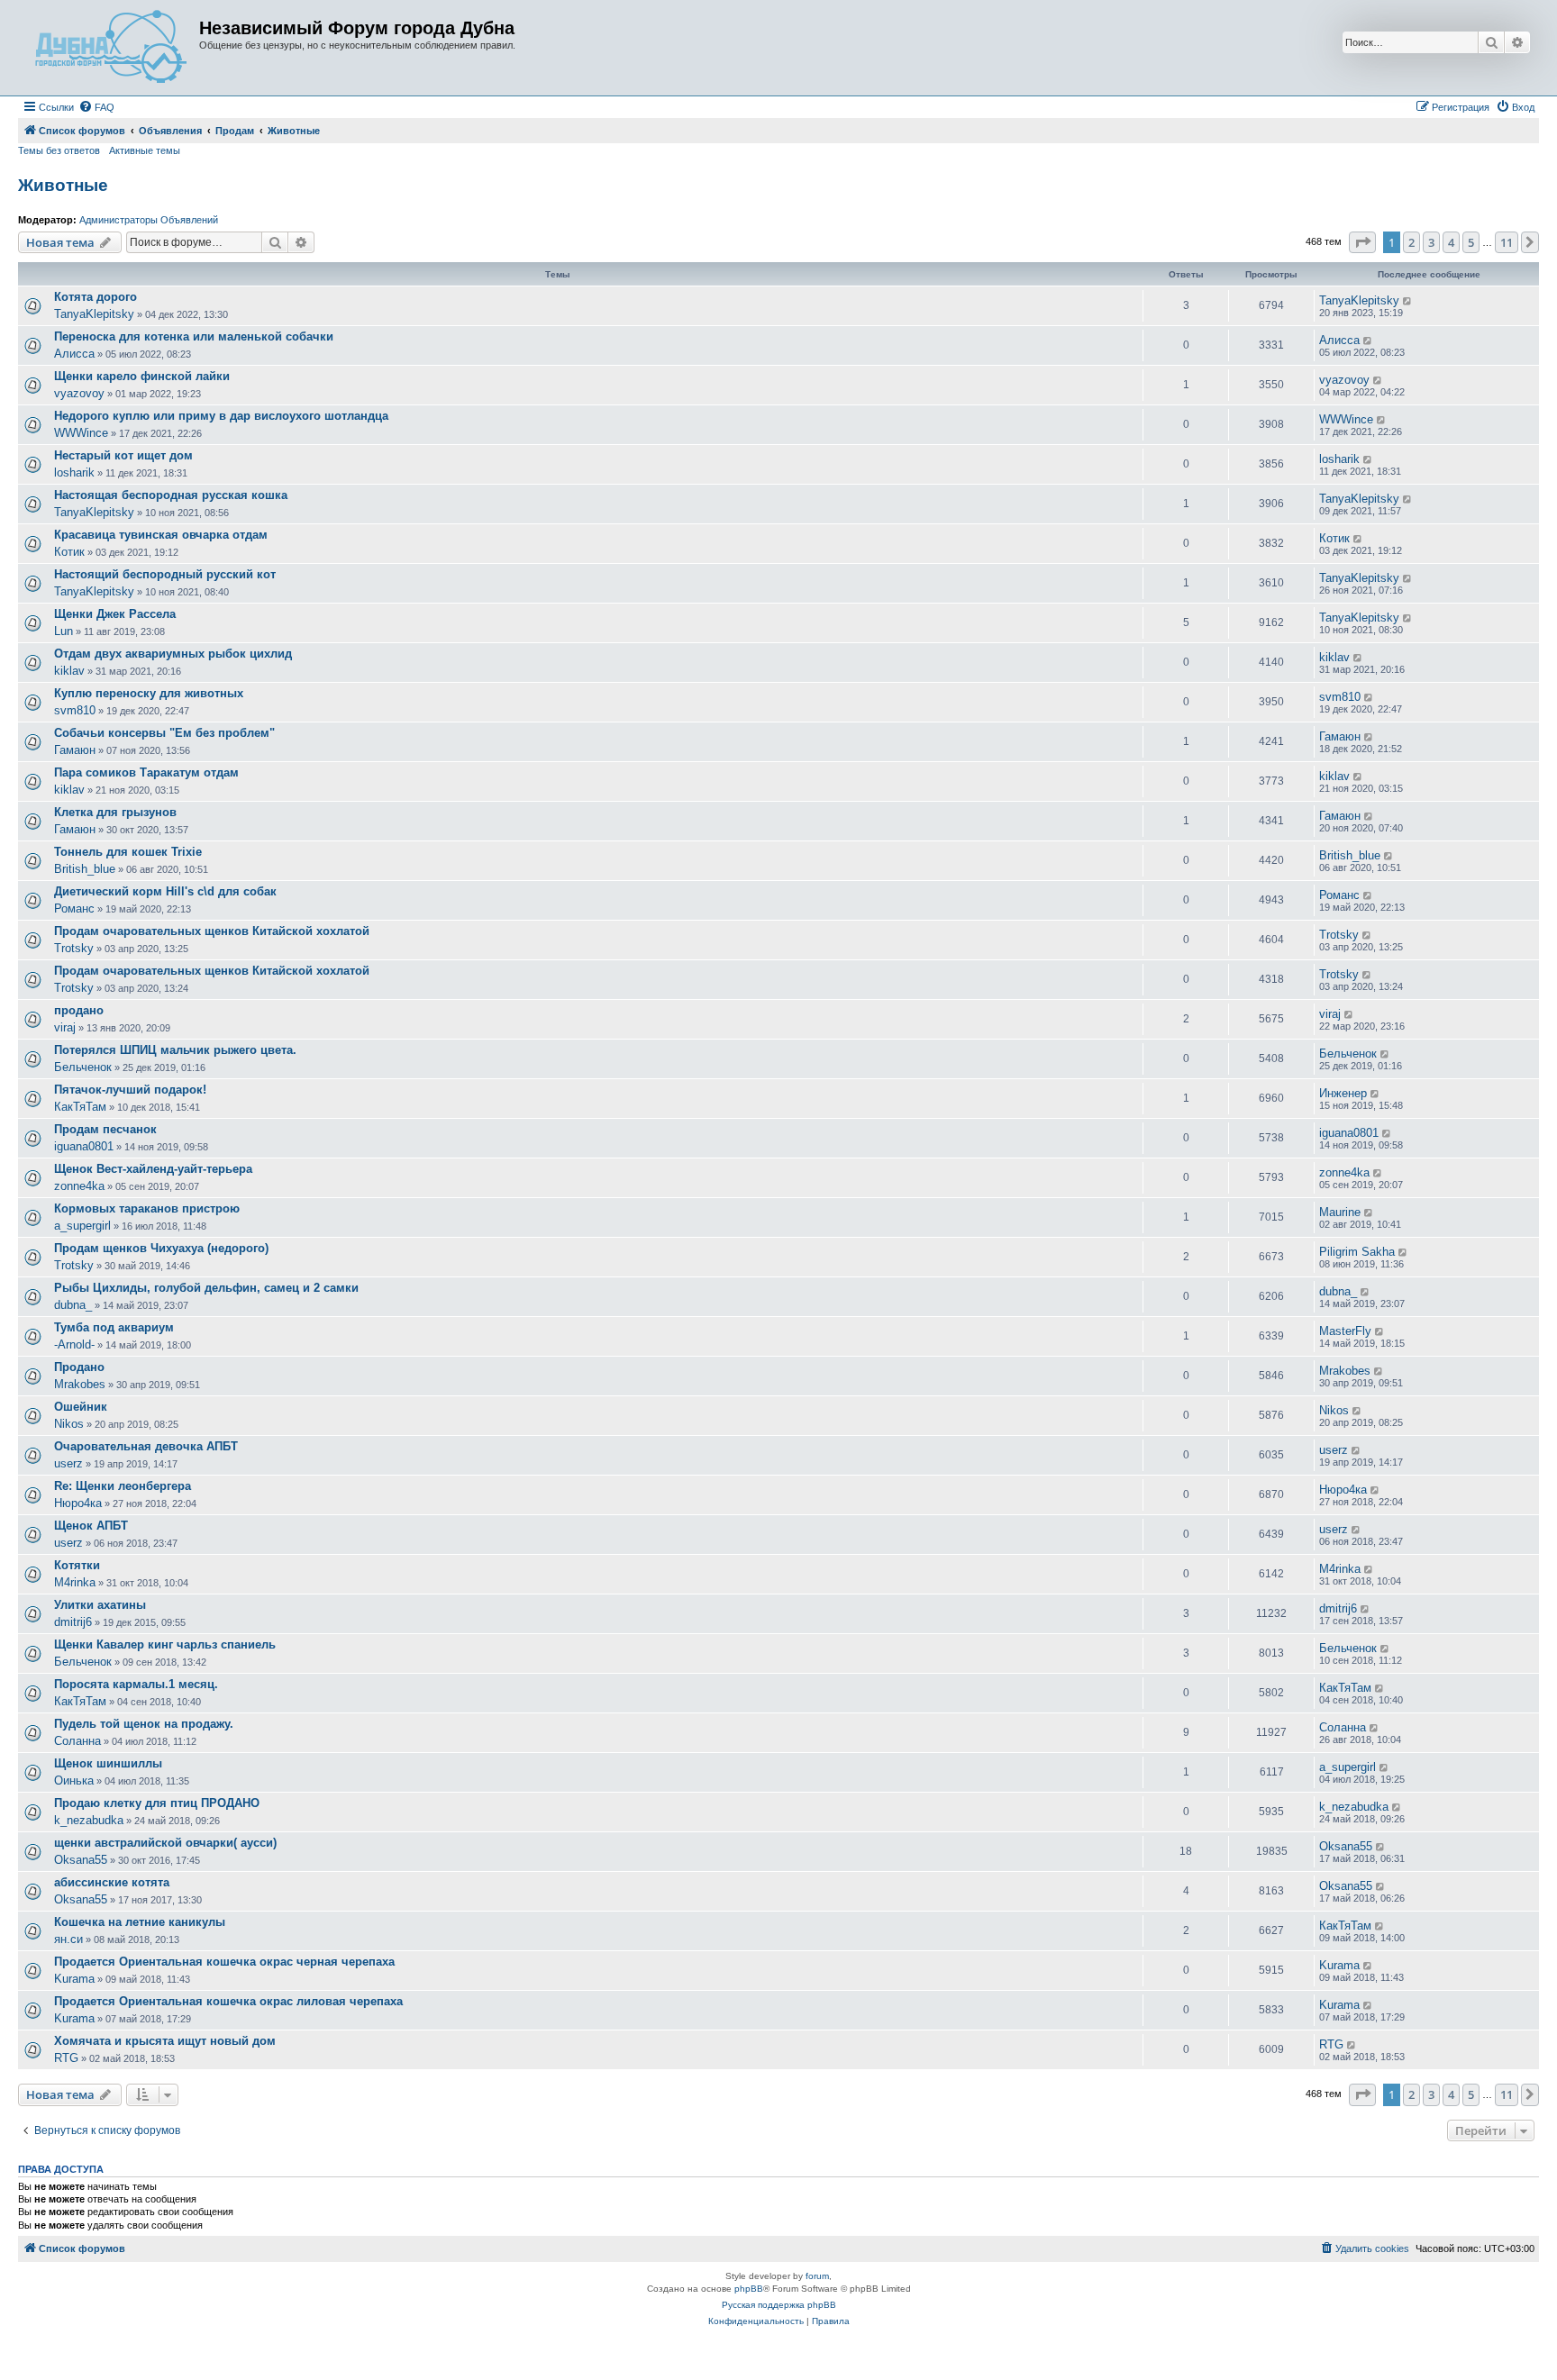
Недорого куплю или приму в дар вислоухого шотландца (221, 416)
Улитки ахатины (100, 1605)
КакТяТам (80, 1107)
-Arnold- (74, 1344)
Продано (79, 1367)
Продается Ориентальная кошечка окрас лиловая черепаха (228, 2001)
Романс (74, 908)
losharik (74, 472)
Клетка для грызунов (115, 812)
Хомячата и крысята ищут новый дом (165, 2041)
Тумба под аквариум (114, 1327)
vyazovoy (79, 393)
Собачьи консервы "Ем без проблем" (164, 733)
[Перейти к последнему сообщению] (1408, 301)
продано (79, 1010)
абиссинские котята (112, 1882)
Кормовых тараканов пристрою (147, 1208)
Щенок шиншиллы (108, 1763)
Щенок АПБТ (91, 1526)
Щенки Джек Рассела (115, 614)
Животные (63, 185)
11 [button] (1507, 242)
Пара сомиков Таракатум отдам (146, 772)
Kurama (74, 1979)
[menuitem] (96, 107)
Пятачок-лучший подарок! (130, 1090)
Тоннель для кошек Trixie (128, 852)
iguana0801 (84, 1146)
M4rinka (75, 1582)
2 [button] (1411, 242)
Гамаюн (75, 750)
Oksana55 (81, 1860)
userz (68, 1463)
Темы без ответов (59, 150)
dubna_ (73, 1305)
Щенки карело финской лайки (142, 376)
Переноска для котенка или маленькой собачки (194, 336)
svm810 (75, 710)
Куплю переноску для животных (149, 693)
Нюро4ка (78, 1503)
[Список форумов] (111, 48)
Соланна (77, 1741)
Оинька (74, 1780)
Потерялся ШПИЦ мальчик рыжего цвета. (175, 1050)
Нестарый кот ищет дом (123, 455)
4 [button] (1451, 242)
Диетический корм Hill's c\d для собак (165, 891)
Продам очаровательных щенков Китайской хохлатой (212, 931)
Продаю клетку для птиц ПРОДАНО (157, 1803)
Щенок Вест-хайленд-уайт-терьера (153, 1169)
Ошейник (81, 1407)
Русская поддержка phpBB (779, 2305)
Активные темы (145, 150)
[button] (1362, 242)
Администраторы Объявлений (149, 220)
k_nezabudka (89, 1820)
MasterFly (1345, 1331)
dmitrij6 (73, 1622)
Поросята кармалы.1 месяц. (136, 1684)
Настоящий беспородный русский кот (165, 574)
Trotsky (74, 948)
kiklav (69, 671)
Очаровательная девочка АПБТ (146, 1446)
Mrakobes (80, 1384)
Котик (69, 552)
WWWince (81, 433)
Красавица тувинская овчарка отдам (161, 535)
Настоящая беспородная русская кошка (171, 495)
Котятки (77, 1565)
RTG (66, 2058)
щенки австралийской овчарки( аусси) (165, 1843)
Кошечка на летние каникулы (140, 1922)
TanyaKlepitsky (94, 314)
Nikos (69, 1424)
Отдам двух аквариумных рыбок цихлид (173, 654)
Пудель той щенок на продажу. (144, 1724)
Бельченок (83, 1067)
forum (817, 2276)
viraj (65, 1027)
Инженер (1343, 1093)
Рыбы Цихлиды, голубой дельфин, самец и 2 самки (206, 1288)
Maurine (1340, 1212)
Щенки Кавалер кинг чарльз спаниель (165, 1644)
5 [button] (1471, 242)
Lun (64, 631)
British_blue (85, 869)
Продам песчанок (105, 1129)
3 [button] (1431, 242)
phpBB (749, 2289)
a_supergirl (82, 1226)
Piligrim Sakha (1357, 1252)
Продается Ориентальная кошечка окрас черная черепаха (224, 1962)
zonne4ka (79, 1186)
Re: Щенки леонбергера (123, 1486)
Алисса (74, 354)
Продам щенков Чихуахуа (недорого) (161, 1248)
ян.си (68, 1939)
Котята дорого (96, 297)
